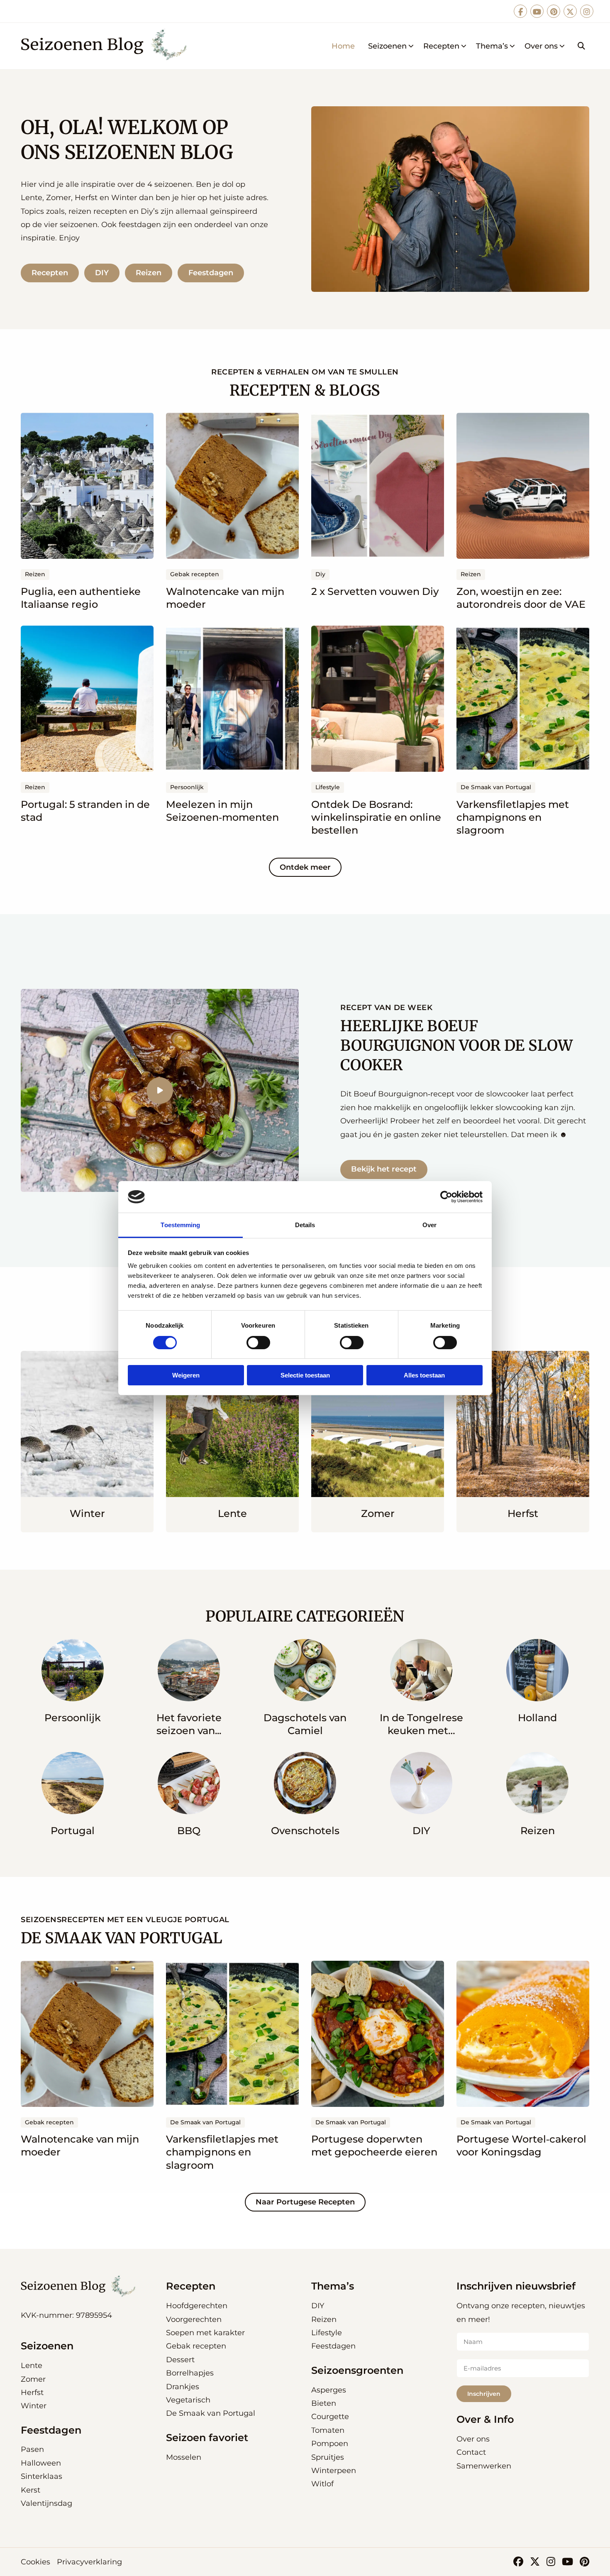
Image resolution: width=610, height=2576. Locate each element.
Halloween (41, 2463)
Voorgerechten (194, 2319)
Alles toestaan (424, 1375)
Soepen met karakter (205, 2333)
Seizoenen (387, 46)
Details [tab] (305, 1225)
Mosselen (184, 2457)
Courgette (330, 2417)
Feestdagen (211, 273)
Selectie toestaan (305, 1375)
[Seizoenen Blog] (107, 46)
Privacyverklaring (89, 2562)
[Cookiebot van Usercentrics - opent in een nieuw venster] (446, 1197)
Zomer (33, 2379)
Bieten (324, 2403)
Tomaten (328, 2430)
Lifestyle (327, 2333)
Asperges (329, 2390)
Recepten (441, 46)
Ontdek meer (305, 867)
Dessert (180, 2360)
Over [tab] (429, 1225)
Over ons (541, 46)
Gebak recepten (196, 2346)
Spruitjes (328, 2457)
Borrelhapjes (190, 2373)
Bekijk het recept (384, 1169)
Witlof (322, 2484)
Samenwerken (484, 2466)
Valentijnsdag (46, 2503)
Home (343, 46)
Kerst (30, 2490)
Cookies (35, 2562)
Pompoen (330, 2444)
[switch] (258, 1343)
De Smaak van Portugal (211, 2413)
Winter (34, 2406)
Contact (471, 2452)
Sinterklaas (41, 2476)
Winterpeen (334, 2471)
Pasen (32, 2449)
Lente (32, 2366)
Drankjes (183, 2387)
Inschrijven (484, 2394)
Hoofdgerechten (197, 2306)
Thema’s (492, 46)
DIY (102, 273)
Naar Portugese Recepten (305, 2202)
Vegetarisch (188, 2400)
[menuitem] (343, 46)
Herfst (32, 2393)
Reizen (149, 273)
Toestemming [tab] (180, 1225)
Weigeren (186, 1375)
